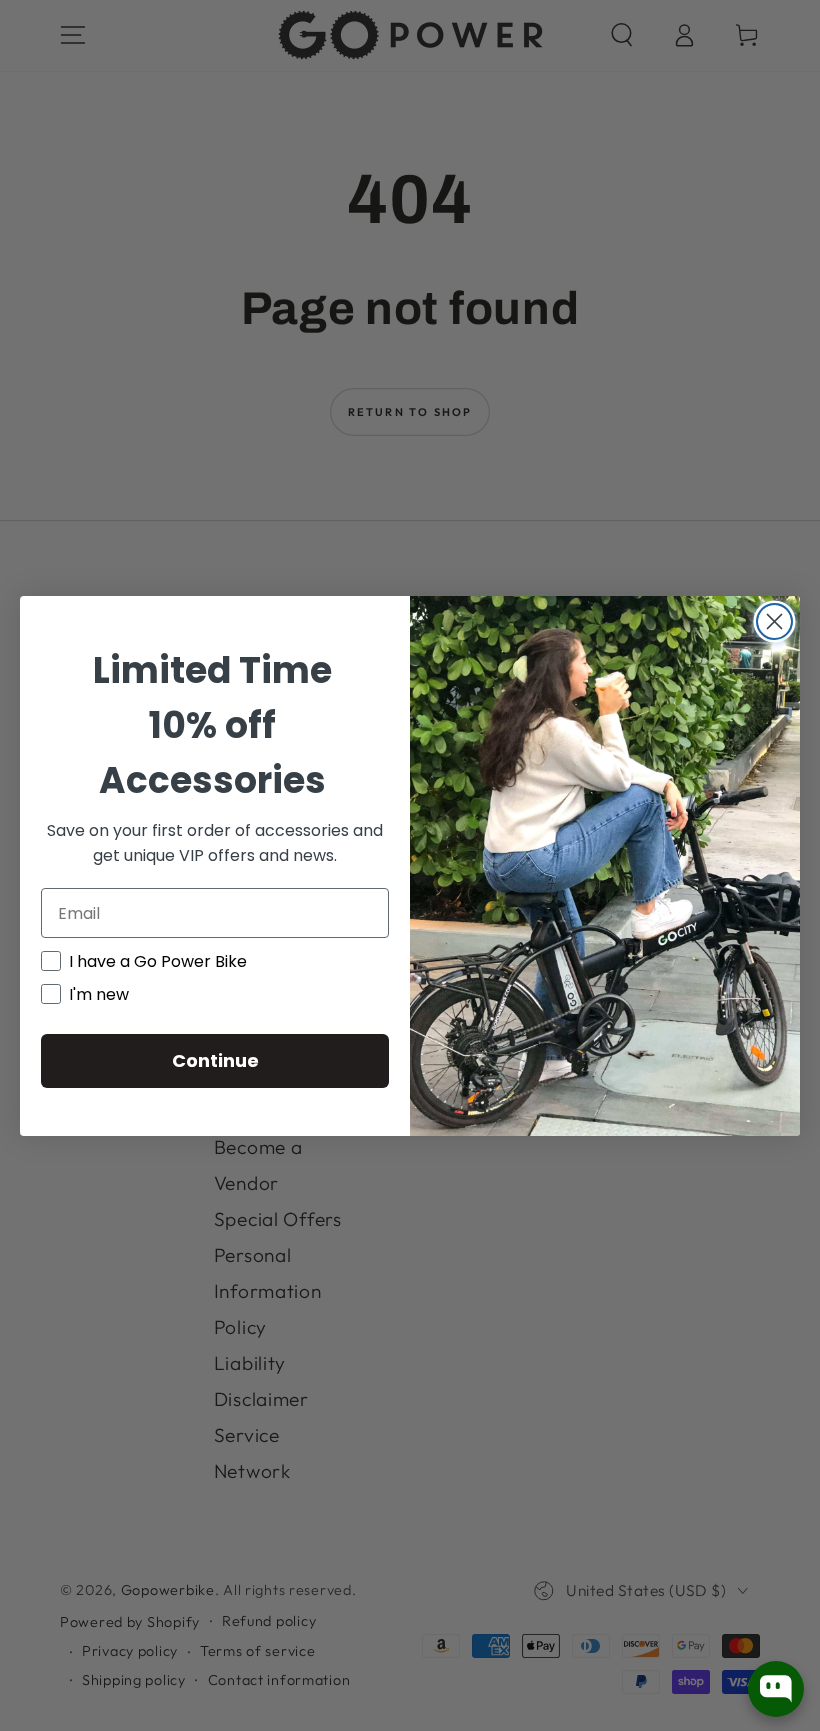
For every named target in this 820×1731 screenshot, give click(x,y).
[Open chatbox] (776, 1689)
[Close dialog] (774, 621)
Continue (215, 1060)
